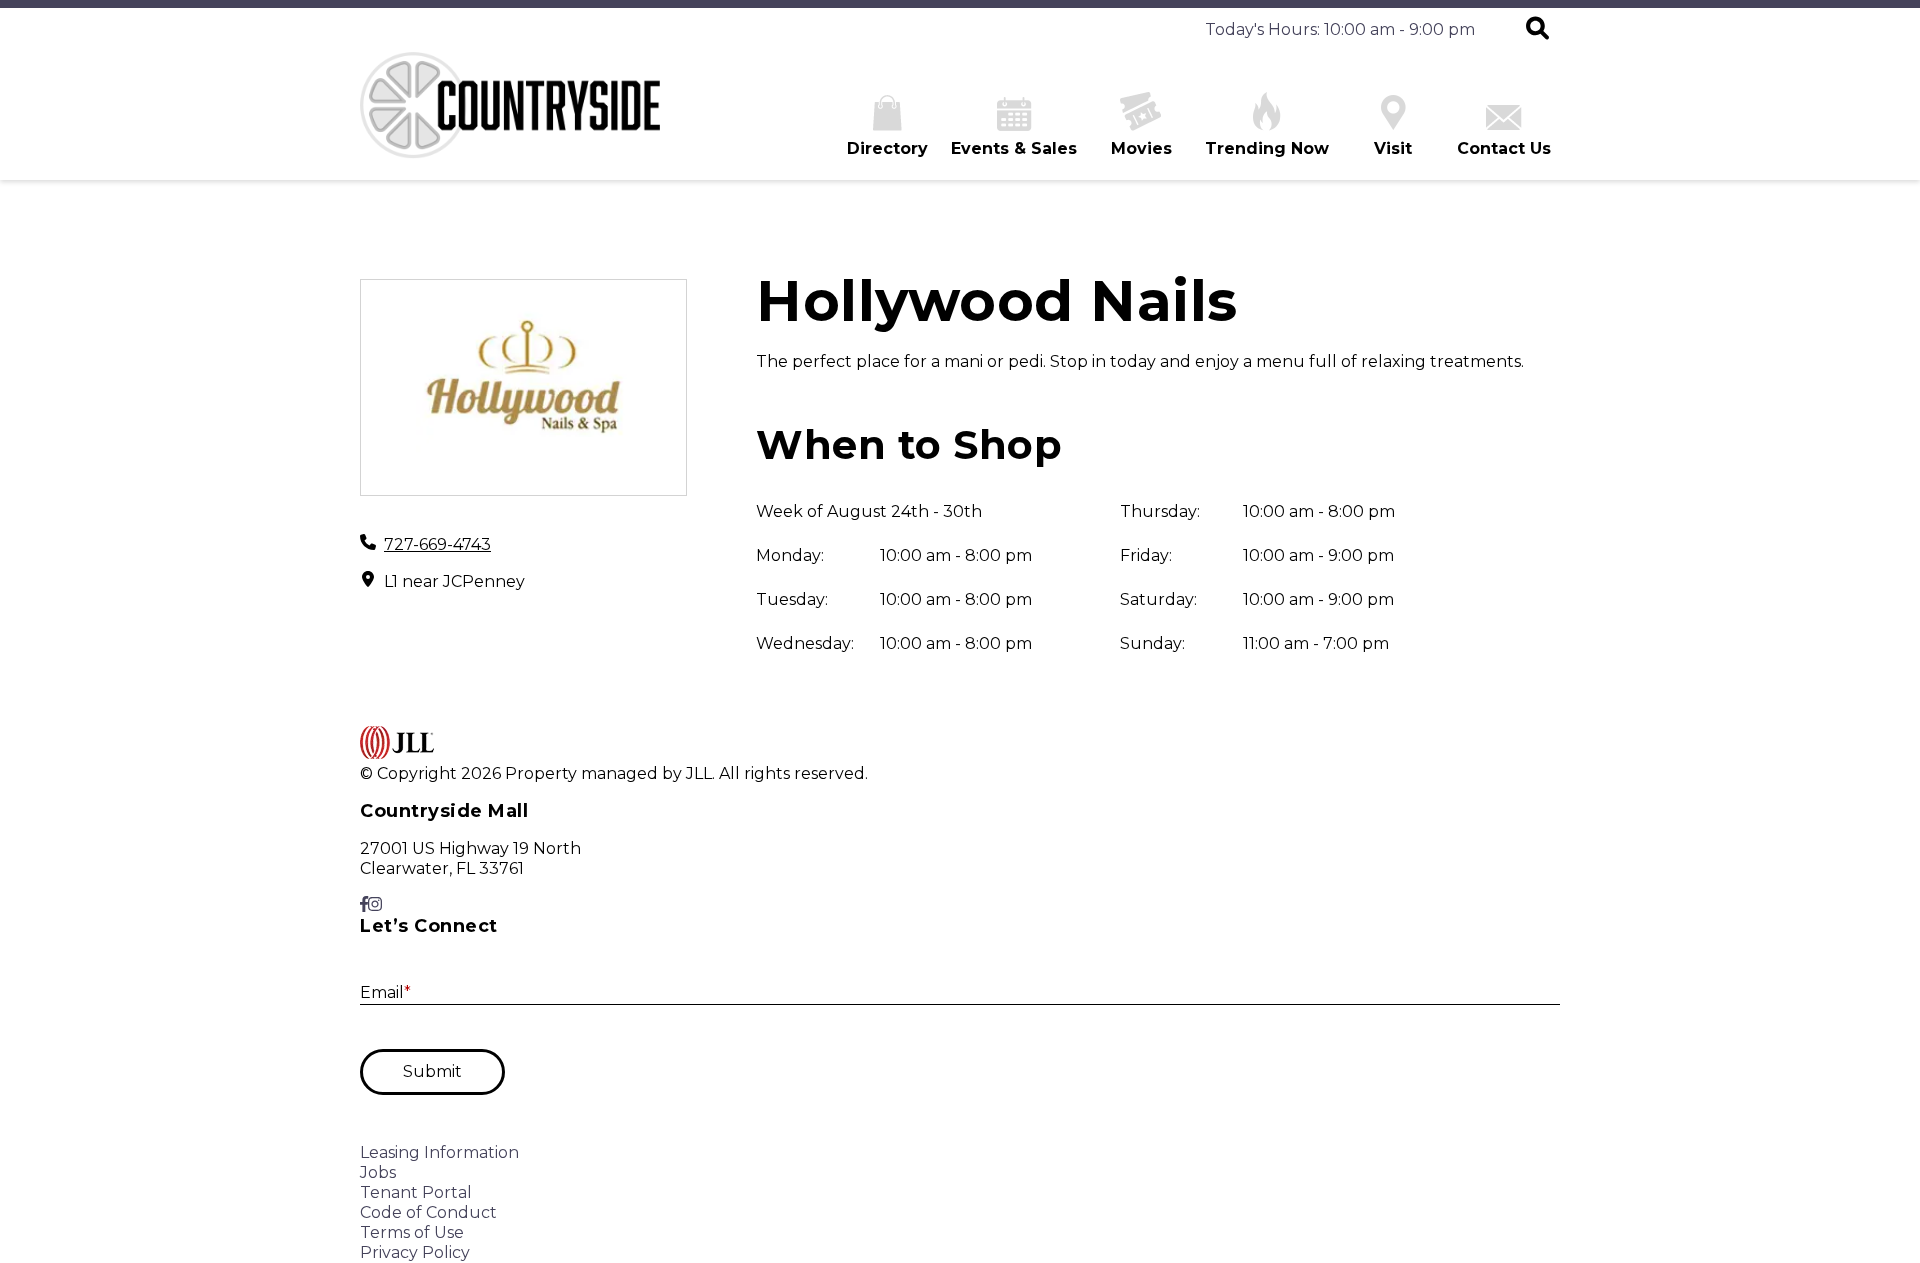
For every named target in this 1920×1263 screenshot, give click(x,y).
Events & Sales (1014, 148)
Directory (887, 148)
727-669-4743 (437, 544)
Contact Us (1504, 148)
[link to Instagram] (375, 904)
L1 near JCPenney (454, 581)
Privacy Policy (415, 1252)
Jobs (378, 1172)
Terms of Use (412, 1232)
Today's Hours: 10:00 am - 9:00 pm (1340, 29)
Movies (1141, 148)
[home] (510, 116)
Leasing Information (439, 1152)
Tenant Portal (416, 1192)
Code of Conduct (428, 1212)
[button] (1537, 30)
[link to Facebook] (364, 904)
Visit (1393, 148)
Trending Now (1267, 148)
